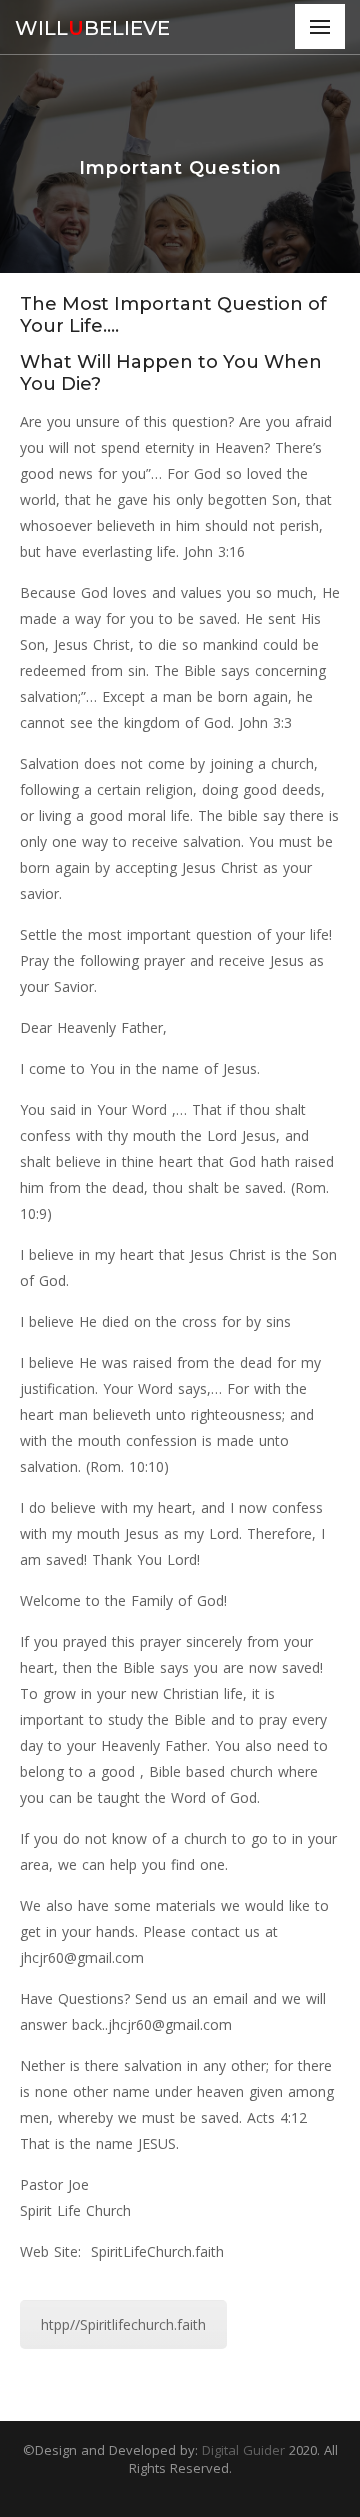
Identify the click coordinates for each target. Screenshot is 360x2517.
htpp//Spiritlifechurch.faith (123, 2324)
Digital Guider (245, 2450)
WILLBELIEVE (92, 28)
